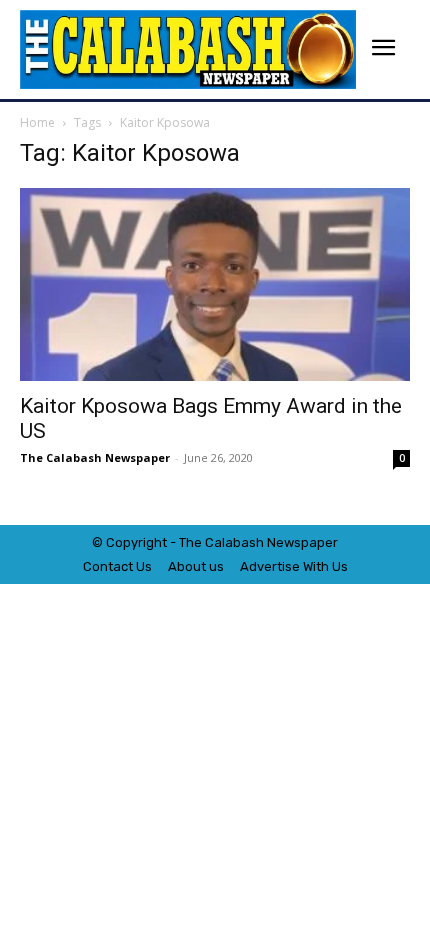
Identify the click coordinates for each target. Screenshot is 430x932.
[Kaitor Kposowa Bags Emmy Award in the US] (215, 284)
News (284, 542)
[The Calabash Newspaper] (188, 49)
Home (37, 122)
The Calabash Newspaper (95, 457)
